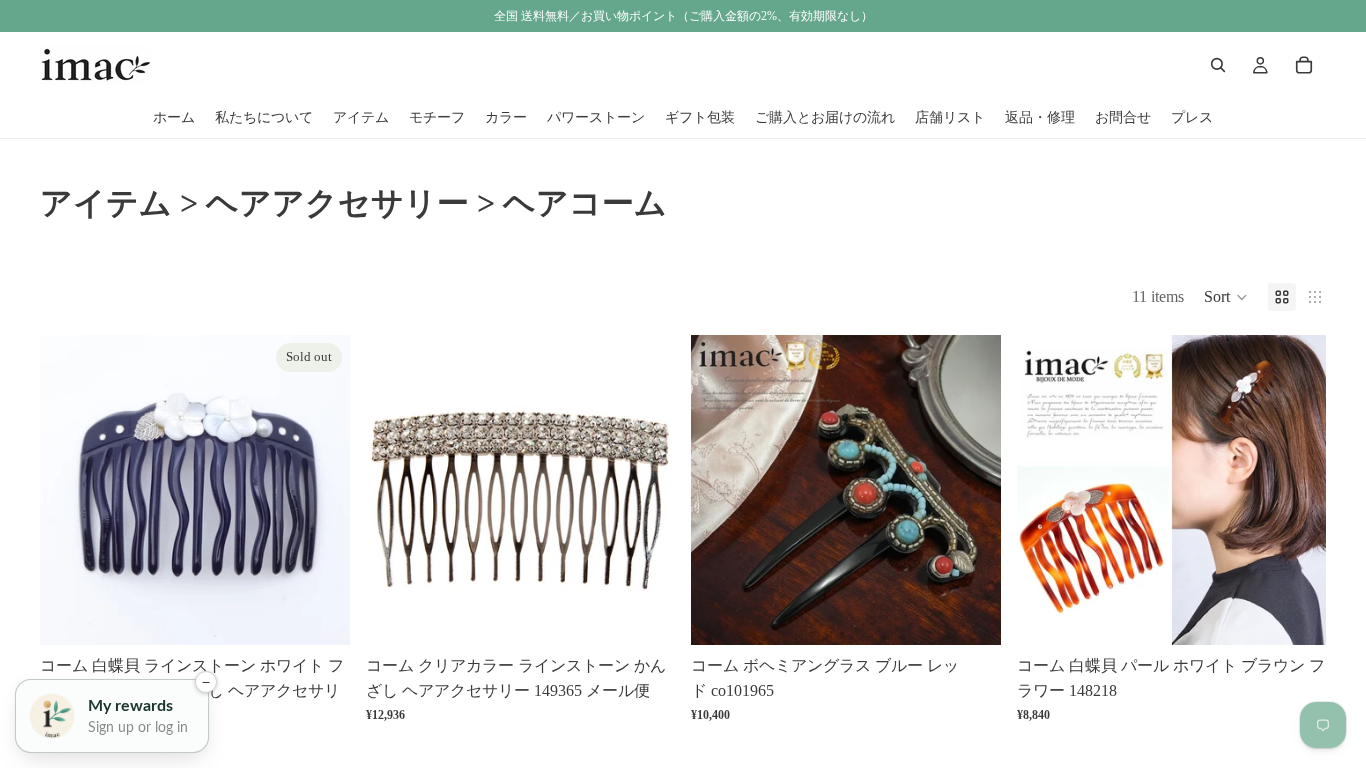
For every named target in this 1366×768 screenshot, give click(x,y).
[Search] (1218, 65)
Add (661, 613)
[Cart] (1304, 65)
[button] (1226, 297)
